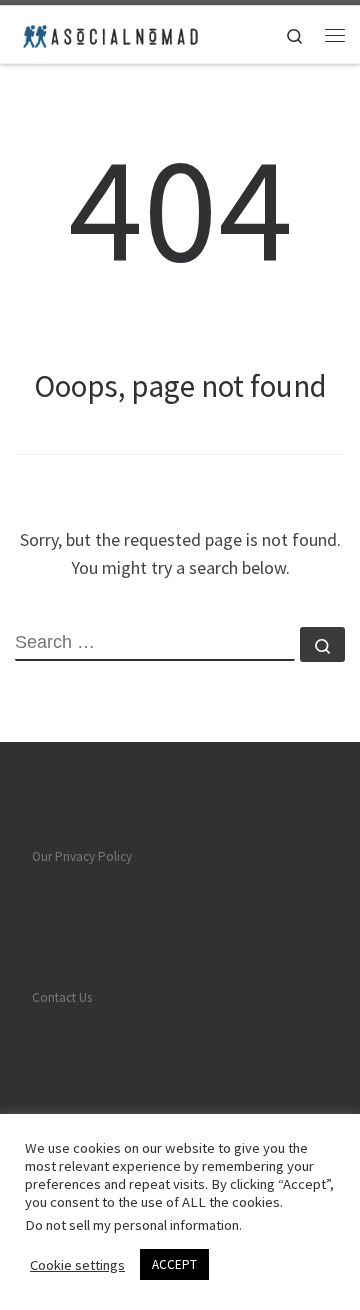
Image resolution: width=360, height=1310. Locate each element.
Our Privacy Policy (82, 856)
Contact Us (62, 997)
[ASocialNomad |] (109, 32)
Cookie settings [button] (77, 1265)
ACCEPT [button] (174, 1264)
